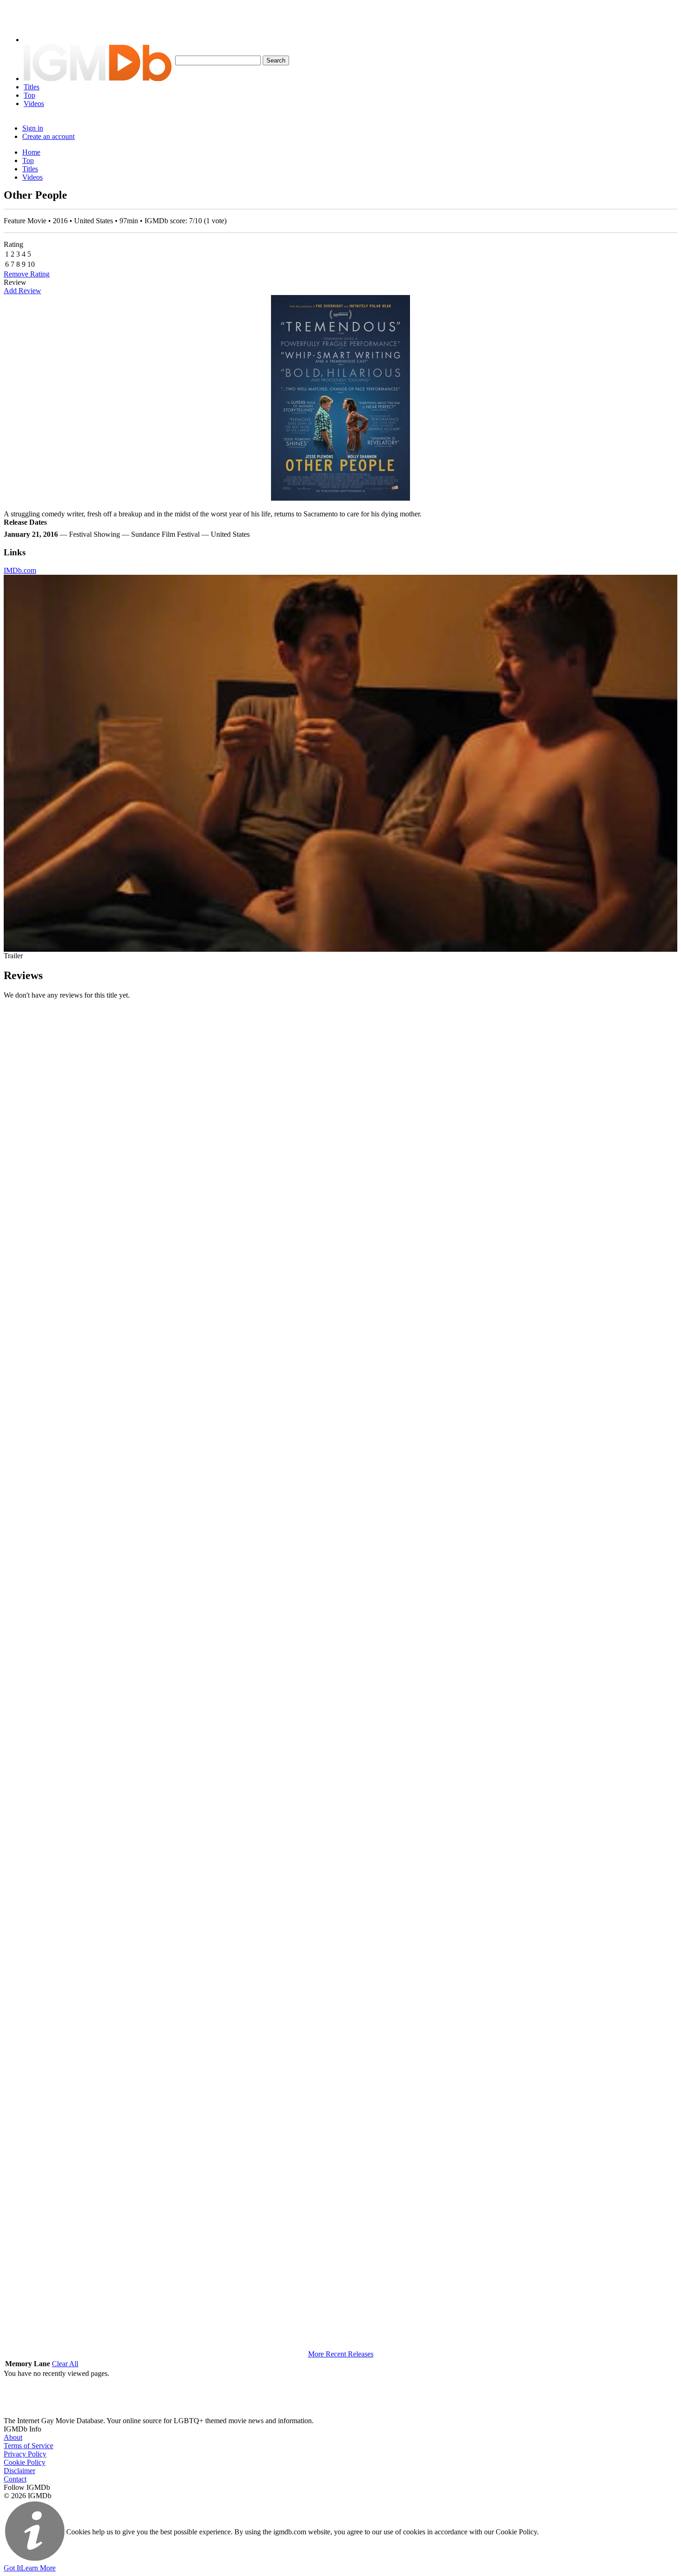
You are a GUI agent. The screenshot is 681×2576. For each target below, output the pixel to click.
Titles (32, 87)
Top (29, 95)
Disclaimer (19, 2471)
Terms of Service (28, 2446)
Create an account (48, 136)
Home (31, 152)
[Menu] (38, 40)
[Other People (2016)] (340, 398)
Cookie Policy (25, 2462)
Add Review (22, 291)
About (13, 2437)
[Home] (98, 79)
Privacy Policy (25, 2454)
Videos (34, 104)
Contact (15, 2479)
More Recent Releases (341, 2354)
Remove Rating (27, 274)
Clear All (65, 2364)
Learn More (38, 2568)
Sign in (33, 128)
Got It (12, 2568)
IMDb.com (20, 570)
